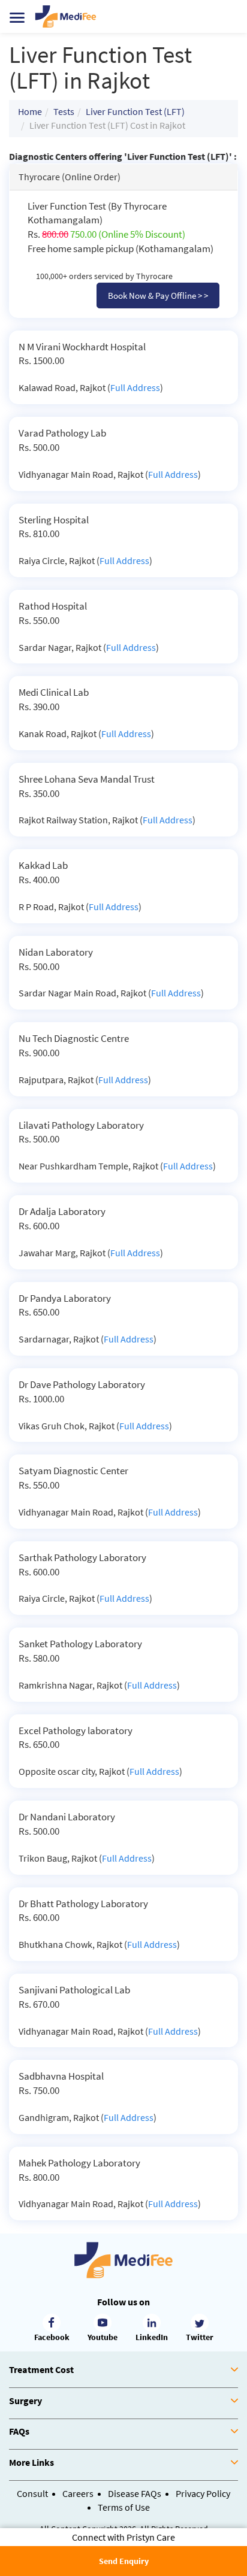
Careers (78, 2493)
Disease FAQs (135, 2493)
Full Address (135, 387)
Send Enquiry (124, 2561)
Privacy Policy (203, 2493)
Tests (64, 111)
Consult (32, 2493)
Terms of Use (124, 2507)
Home (30, 111)
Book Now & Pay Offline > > (158, 296)
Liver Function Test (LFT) (135, 111)
